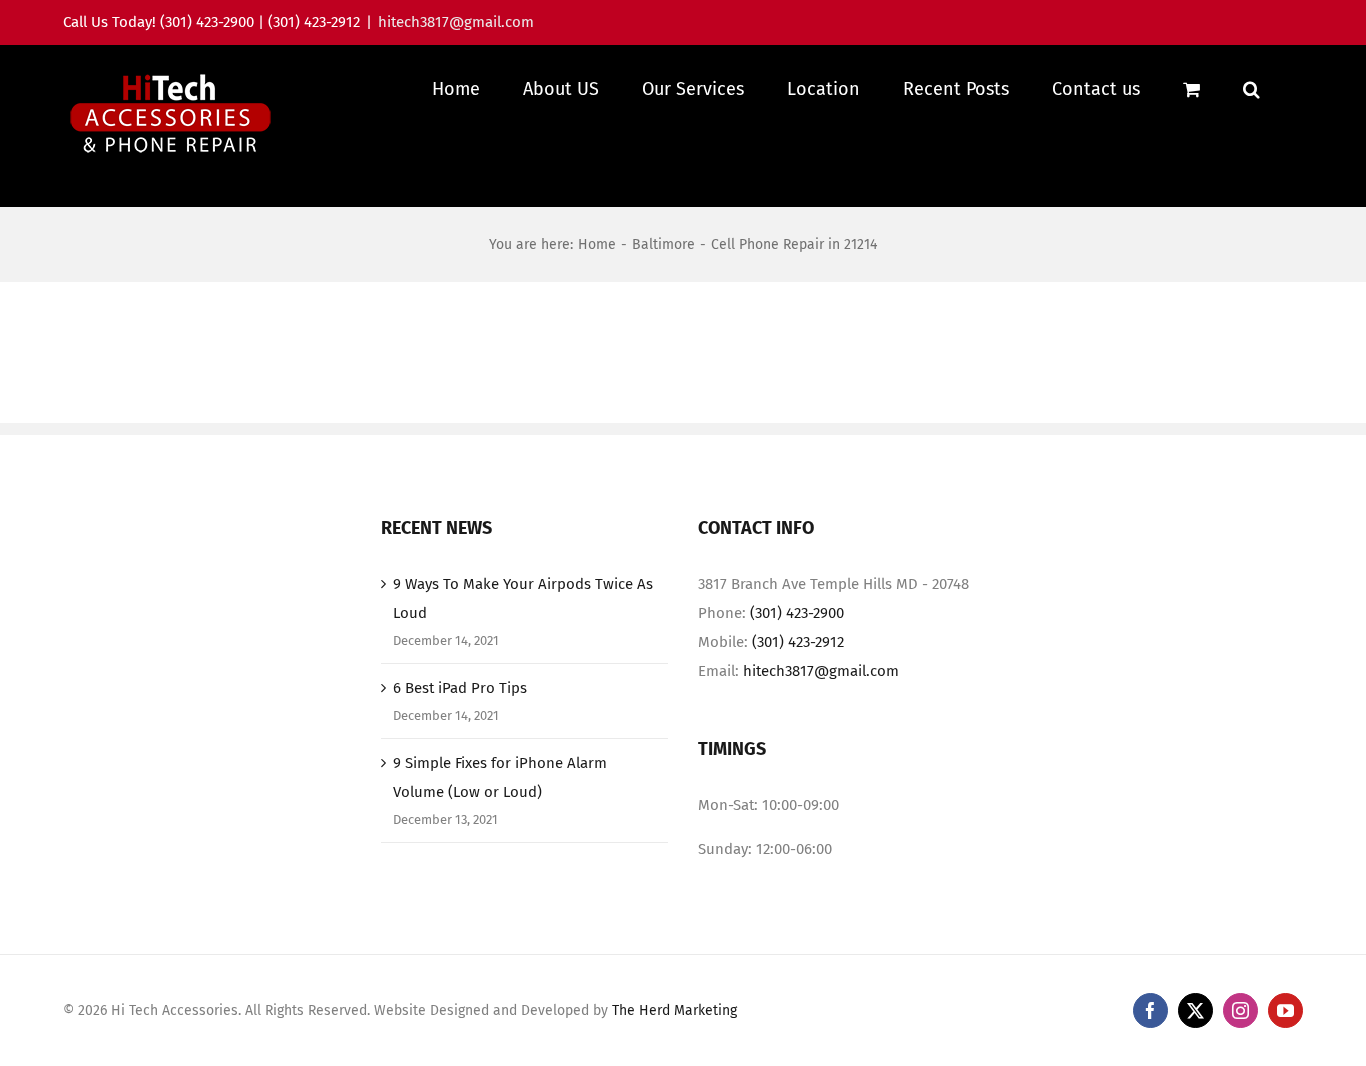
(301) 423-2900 (797, 613)
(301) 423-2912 (798, 642)
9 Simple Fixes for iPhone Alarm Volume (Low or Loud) (500, 777)
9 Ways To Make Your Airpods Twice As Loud (523, 598)
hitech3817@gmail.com (456, 22)
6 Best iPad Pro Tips (460, 688)
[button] (1251, 88)
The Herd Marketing (674, 1010)
